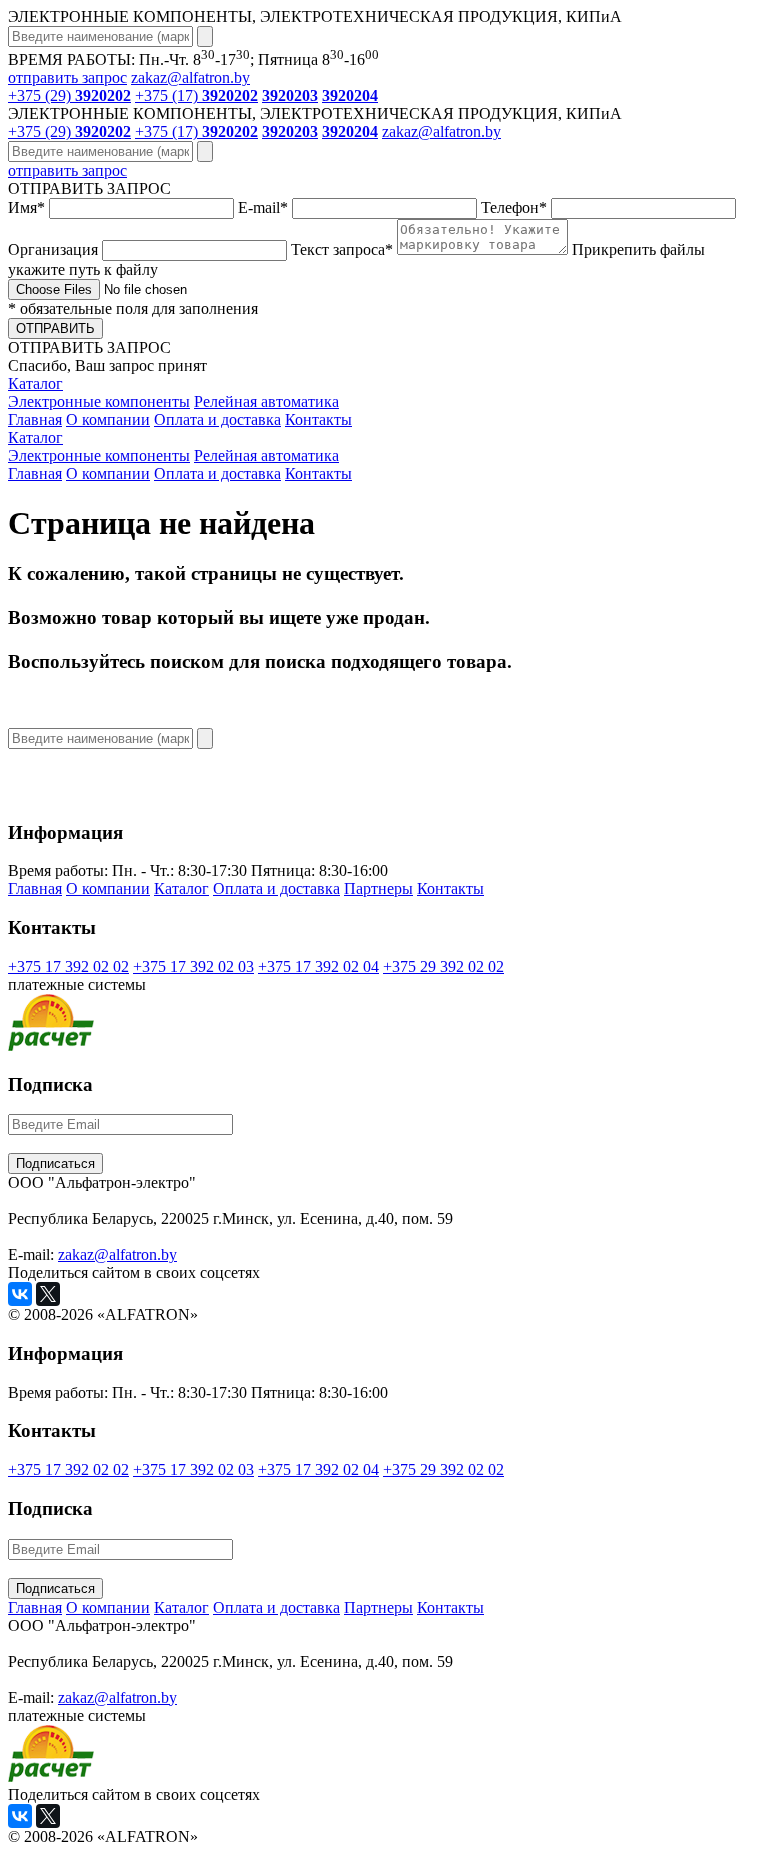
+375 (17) (196, 95)
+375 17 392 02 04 (318, 966)
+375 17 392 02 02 (68, 966)
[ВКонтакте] (20, 1294)
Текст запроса (342, 249)
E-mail (263, 207)
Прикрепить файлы (356, 259)
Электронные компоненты (99, 401)
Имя (26, 207)
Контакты (318, 419)
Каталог (35, 383)
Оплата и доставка (217, 419)
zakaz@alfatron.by (190, 77)
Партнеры (378, 888)
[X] (48, 1294)
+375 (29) (69, 95)
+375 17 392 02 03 (193, 966)
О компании (108, 419)
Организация (55, 249)
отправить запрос (67, 77)
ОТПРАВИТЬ (55, 328)
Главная (35, 419)
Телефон (514, 207)
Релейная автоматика (266, 401)
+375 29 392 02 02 (443, 966)
